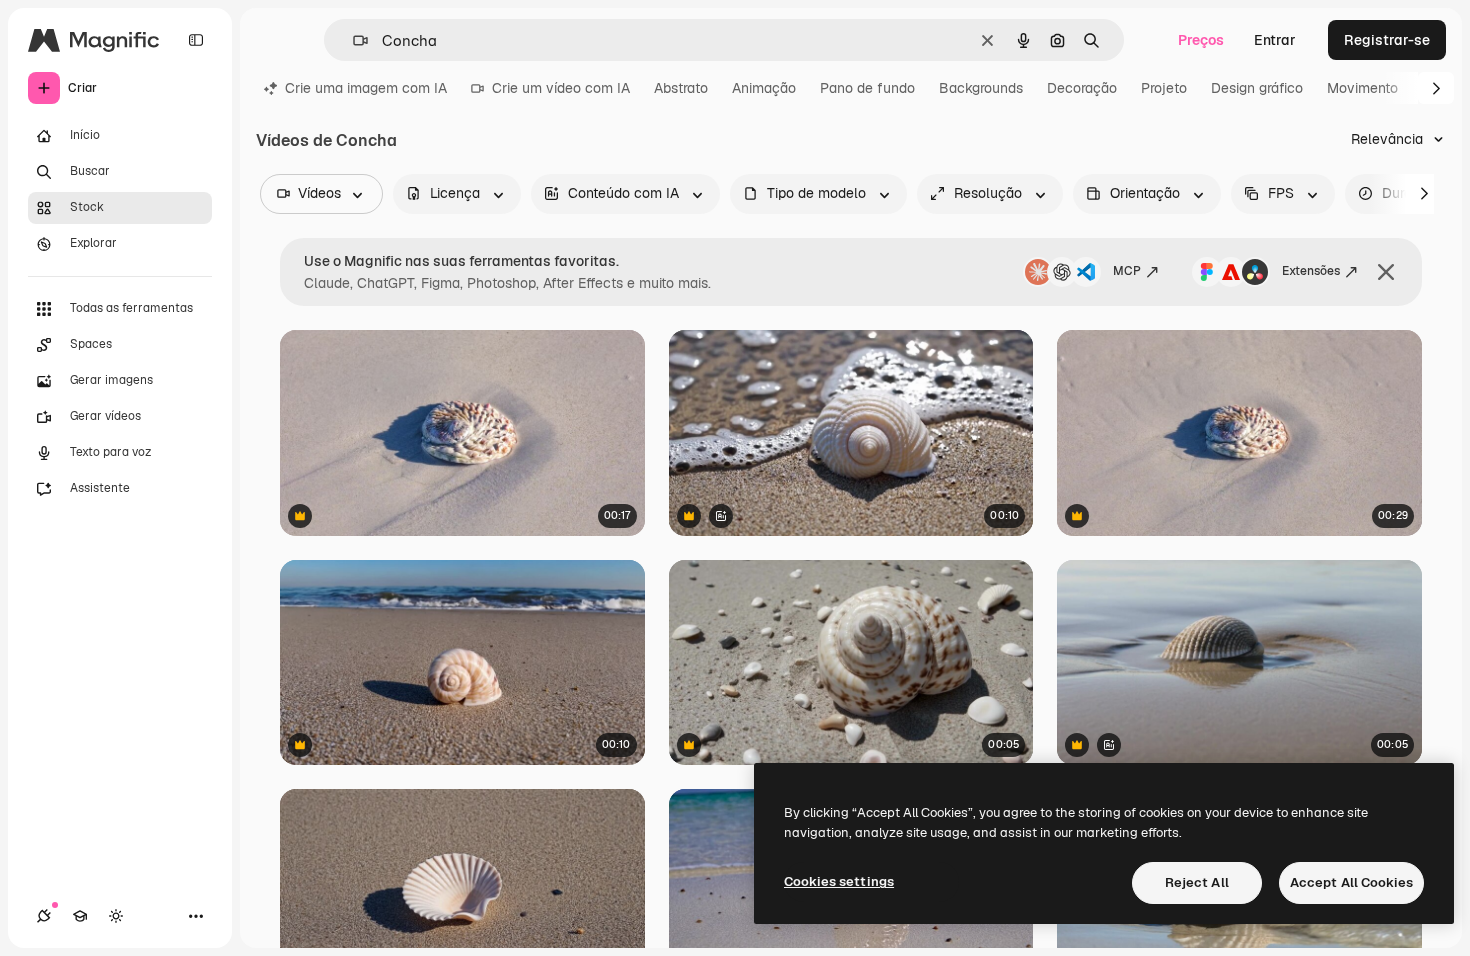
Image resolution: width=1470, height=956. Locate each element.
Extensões (1311, 271)
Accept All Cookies (1351, 882)
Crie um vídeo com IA (561, 88)
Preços (1201, 40)
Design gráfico (1257, 88)
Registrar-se (1387, 40)
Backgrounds (981, 88)
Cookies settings (839, 881)
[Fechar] (1386, 272)
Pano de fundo (867, 88)
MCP (1127, 271)
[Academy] (80, 916)
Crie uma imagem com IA (366, 88)
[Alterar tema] (116, 916)
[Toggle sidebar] (196, 40)
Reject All (1197, 882)
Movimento (1362, 88)
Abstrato (681, 88)
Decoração (1082, 88)
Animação (764, 88)
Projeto (1164, 88)
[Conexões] (44, 916)
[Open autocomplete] (352, 40)
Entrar (1275, 40)
